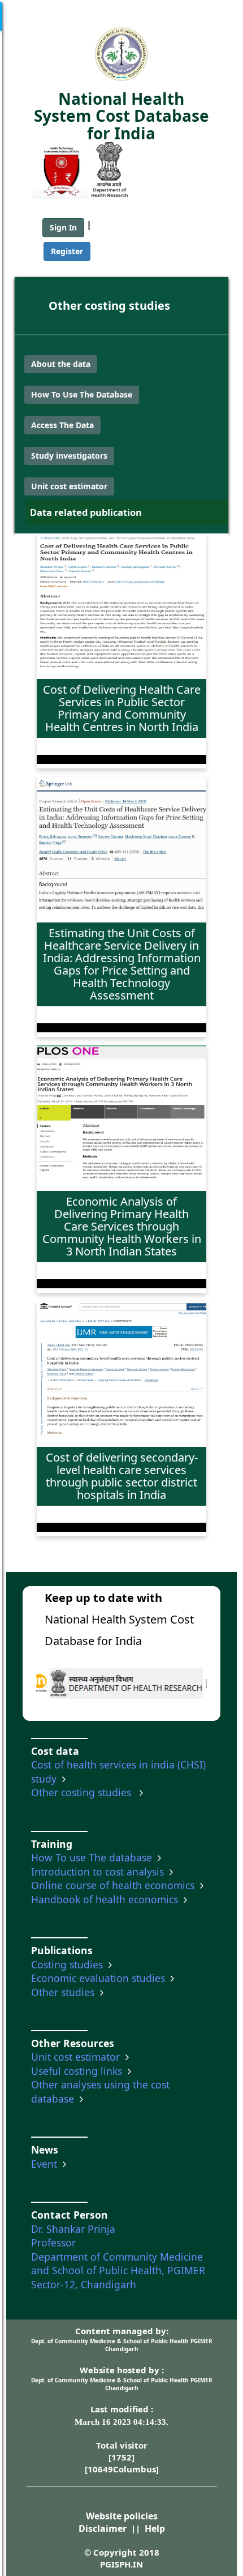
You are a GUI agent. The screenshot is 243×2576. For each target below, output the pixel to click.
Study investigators (69, 456)
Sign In (63, 227)
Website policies (122, 2516)
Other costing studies (109, 306)
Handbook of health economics (107, 1899)
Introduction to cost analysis (100, 1872)
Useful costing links (79, 2071)
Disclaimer (103, 2528)
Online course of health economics (116, 1885)
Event (47, 2164)
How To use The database (94, 1857)
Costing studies (70, 1964)
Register (67, 251)
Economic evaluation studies (101, 1978)
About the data (61, 364)
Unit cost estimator (69, 486)
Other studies (66, 1992)
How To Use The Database (82, 394)
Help (155, 2528)
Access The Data (62, 425)
